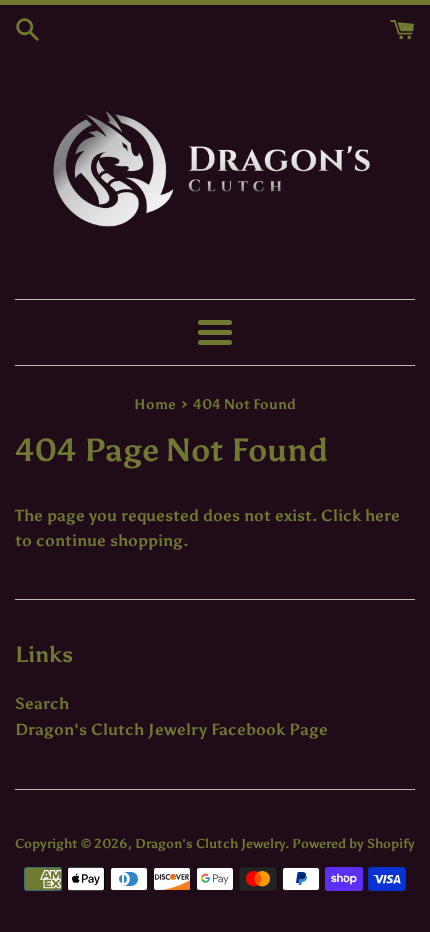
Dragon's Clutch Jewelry (210, 843)
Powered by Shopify (353, 843)
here (382, 515)
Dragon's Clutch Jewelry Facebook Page (171, 729)
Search (42, 703)
